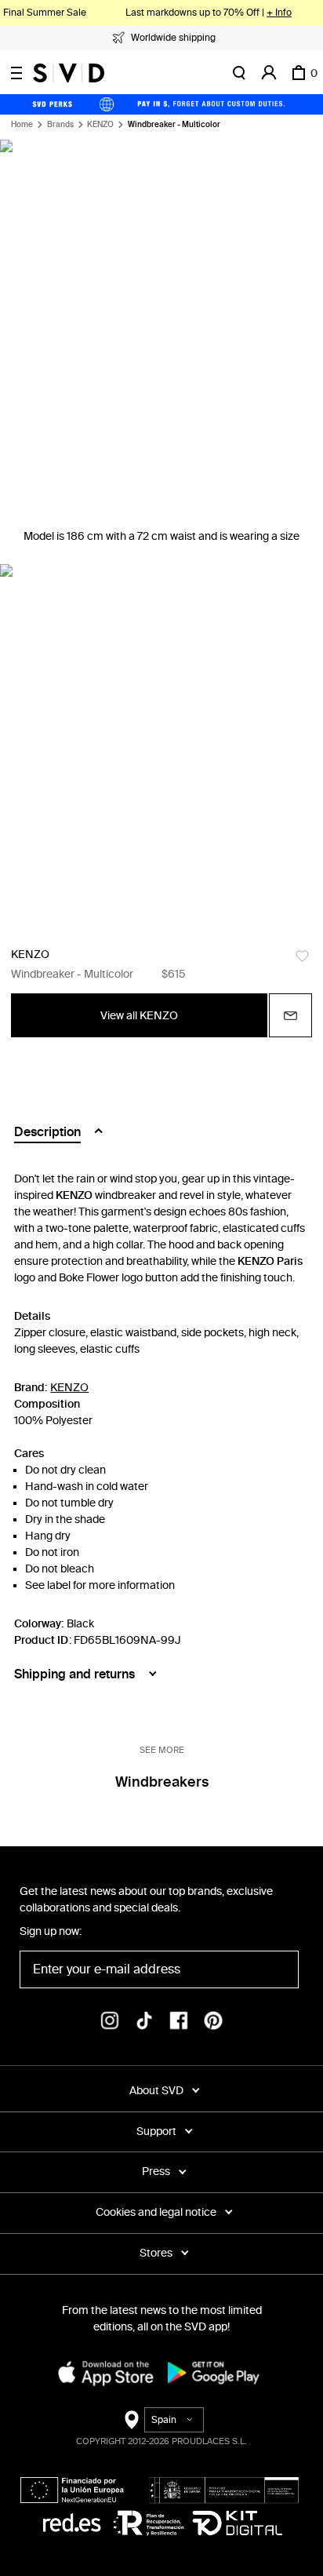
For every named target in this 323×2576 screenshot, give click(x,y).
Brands (60, 125)
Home (22, 125)
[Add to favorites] (302, 956)
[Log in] (269, 73)
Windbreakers (162, 1782)
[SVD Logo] (69, 73)
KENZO (100, 125)
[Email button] (290, 1015)
